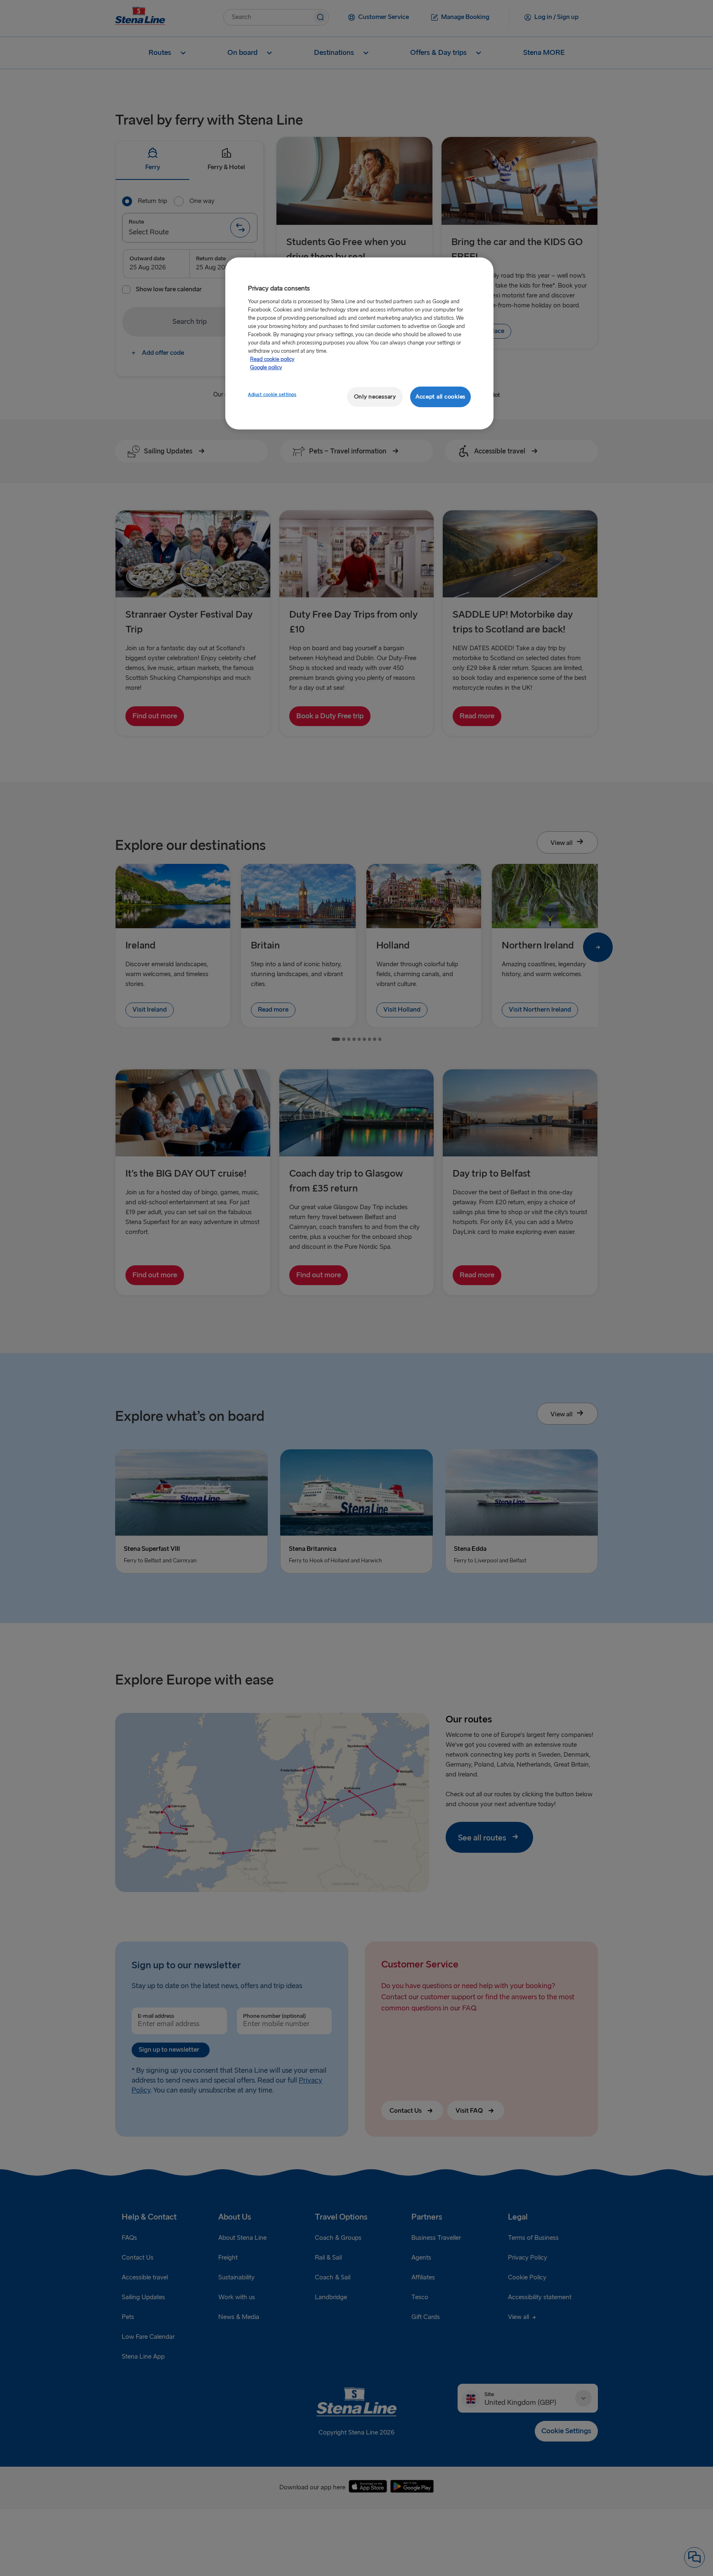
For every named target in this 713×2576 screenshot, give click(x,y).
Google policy (266, 368)
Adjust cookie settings (272, 395)
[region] (359, 343)
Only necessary (375, 397)
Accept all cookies (440, 397)
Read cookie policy (272, 359)
